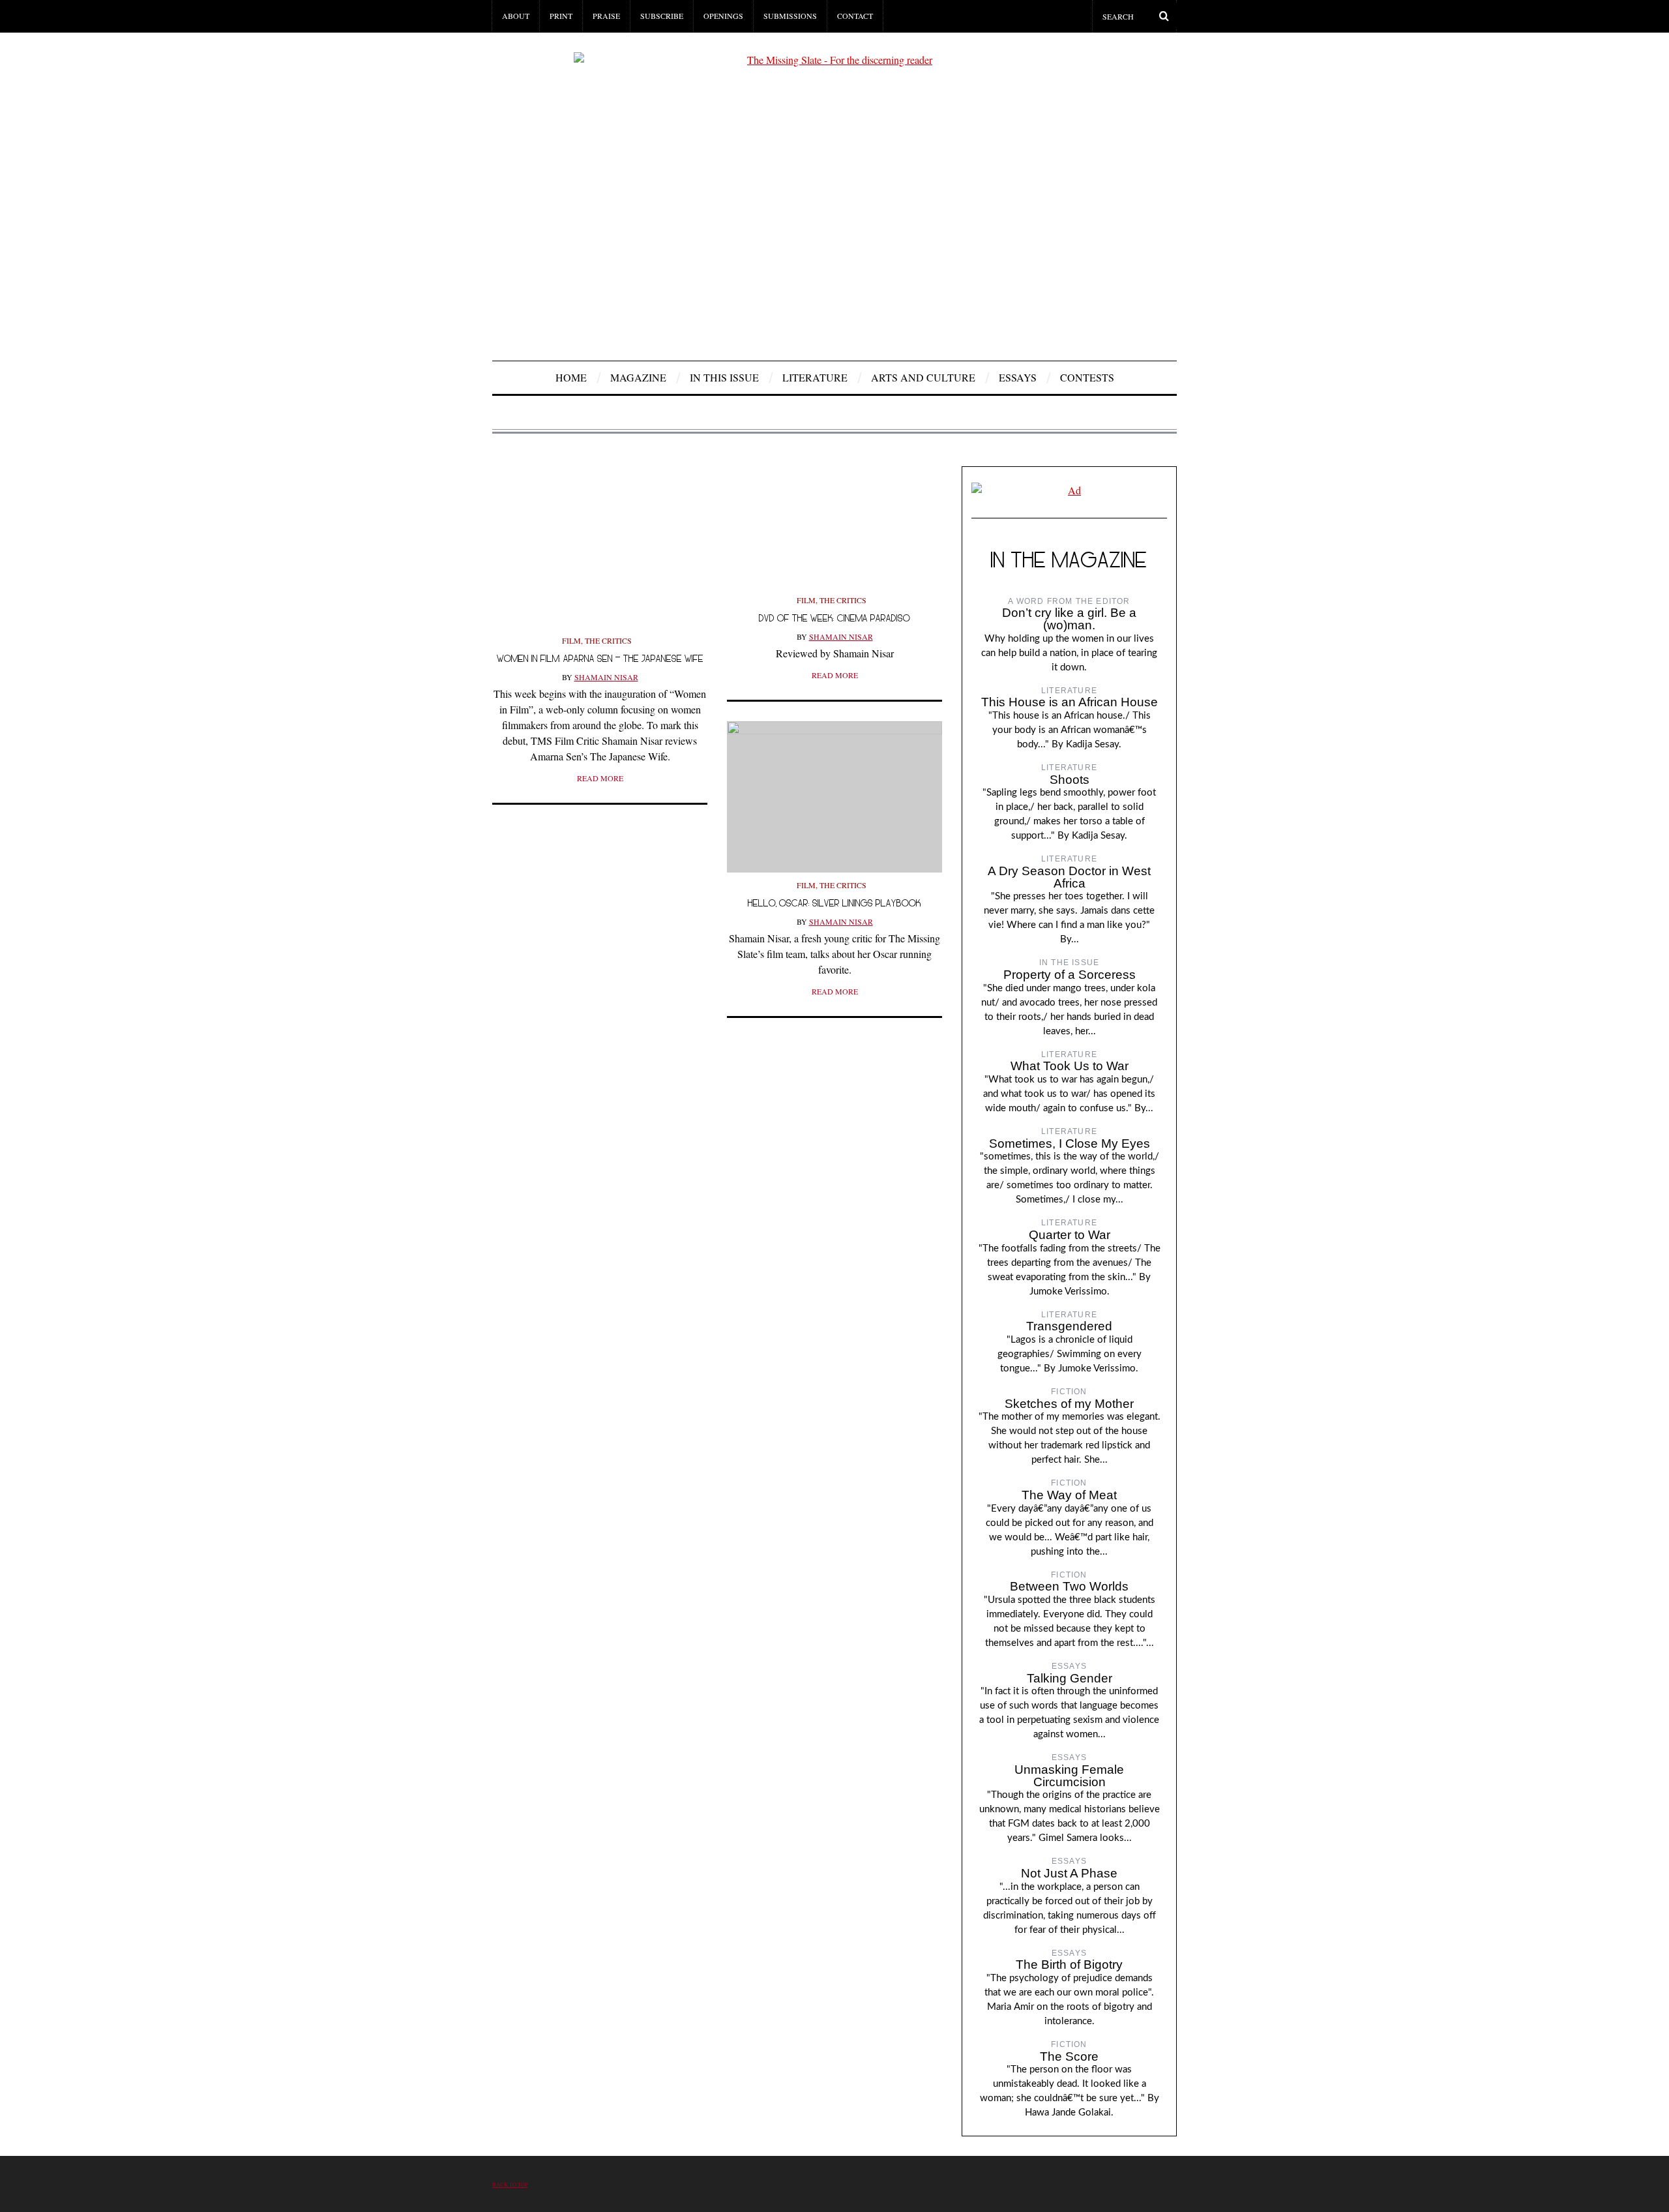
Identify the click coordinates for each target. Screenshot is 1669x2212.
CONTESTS (1087, 377)
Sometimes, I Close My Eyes (1070, 1143)
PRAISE (606, 16)
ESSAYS (1018, 377)
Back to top (510, 2184)
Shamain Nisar (606, 677)
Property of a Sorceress (1070, 975)
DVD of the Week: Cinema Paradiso (834, 618)
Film (571, 640)
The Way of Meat (1069, 1495)
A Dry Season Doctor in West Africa (1069, 877)
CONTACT (855, 16)
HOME (571, 377)
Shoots (1070, 780)
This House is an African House (1070, 702)
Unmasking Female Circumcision (1069, 1776)
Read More (600, 778)
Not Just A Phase (1069, 1873)
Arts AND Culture (923, 377)
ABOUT (516, 16)
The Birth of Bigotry (1069, 1965)
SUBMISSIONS (790, 16)
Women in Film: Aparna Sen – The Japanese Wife (600, 658)
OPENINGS (723, 16)
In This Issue (724, 377)
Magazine (638, 377)
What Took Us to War (1070, 1066)
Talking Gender (1070, 1678)
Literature (815, 377)
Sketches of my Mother (1069, 1404)
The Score (1069, 2056)
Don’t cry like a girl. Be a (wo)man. (1069, 619)
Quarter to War (1070, 1235)
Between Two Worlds (1069, 1586)
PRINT (561, 16)
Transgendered (1069, 1326)
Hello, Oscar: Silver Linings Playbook (834, 903)
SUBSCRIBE (662, 16)
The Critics (608, 640)
